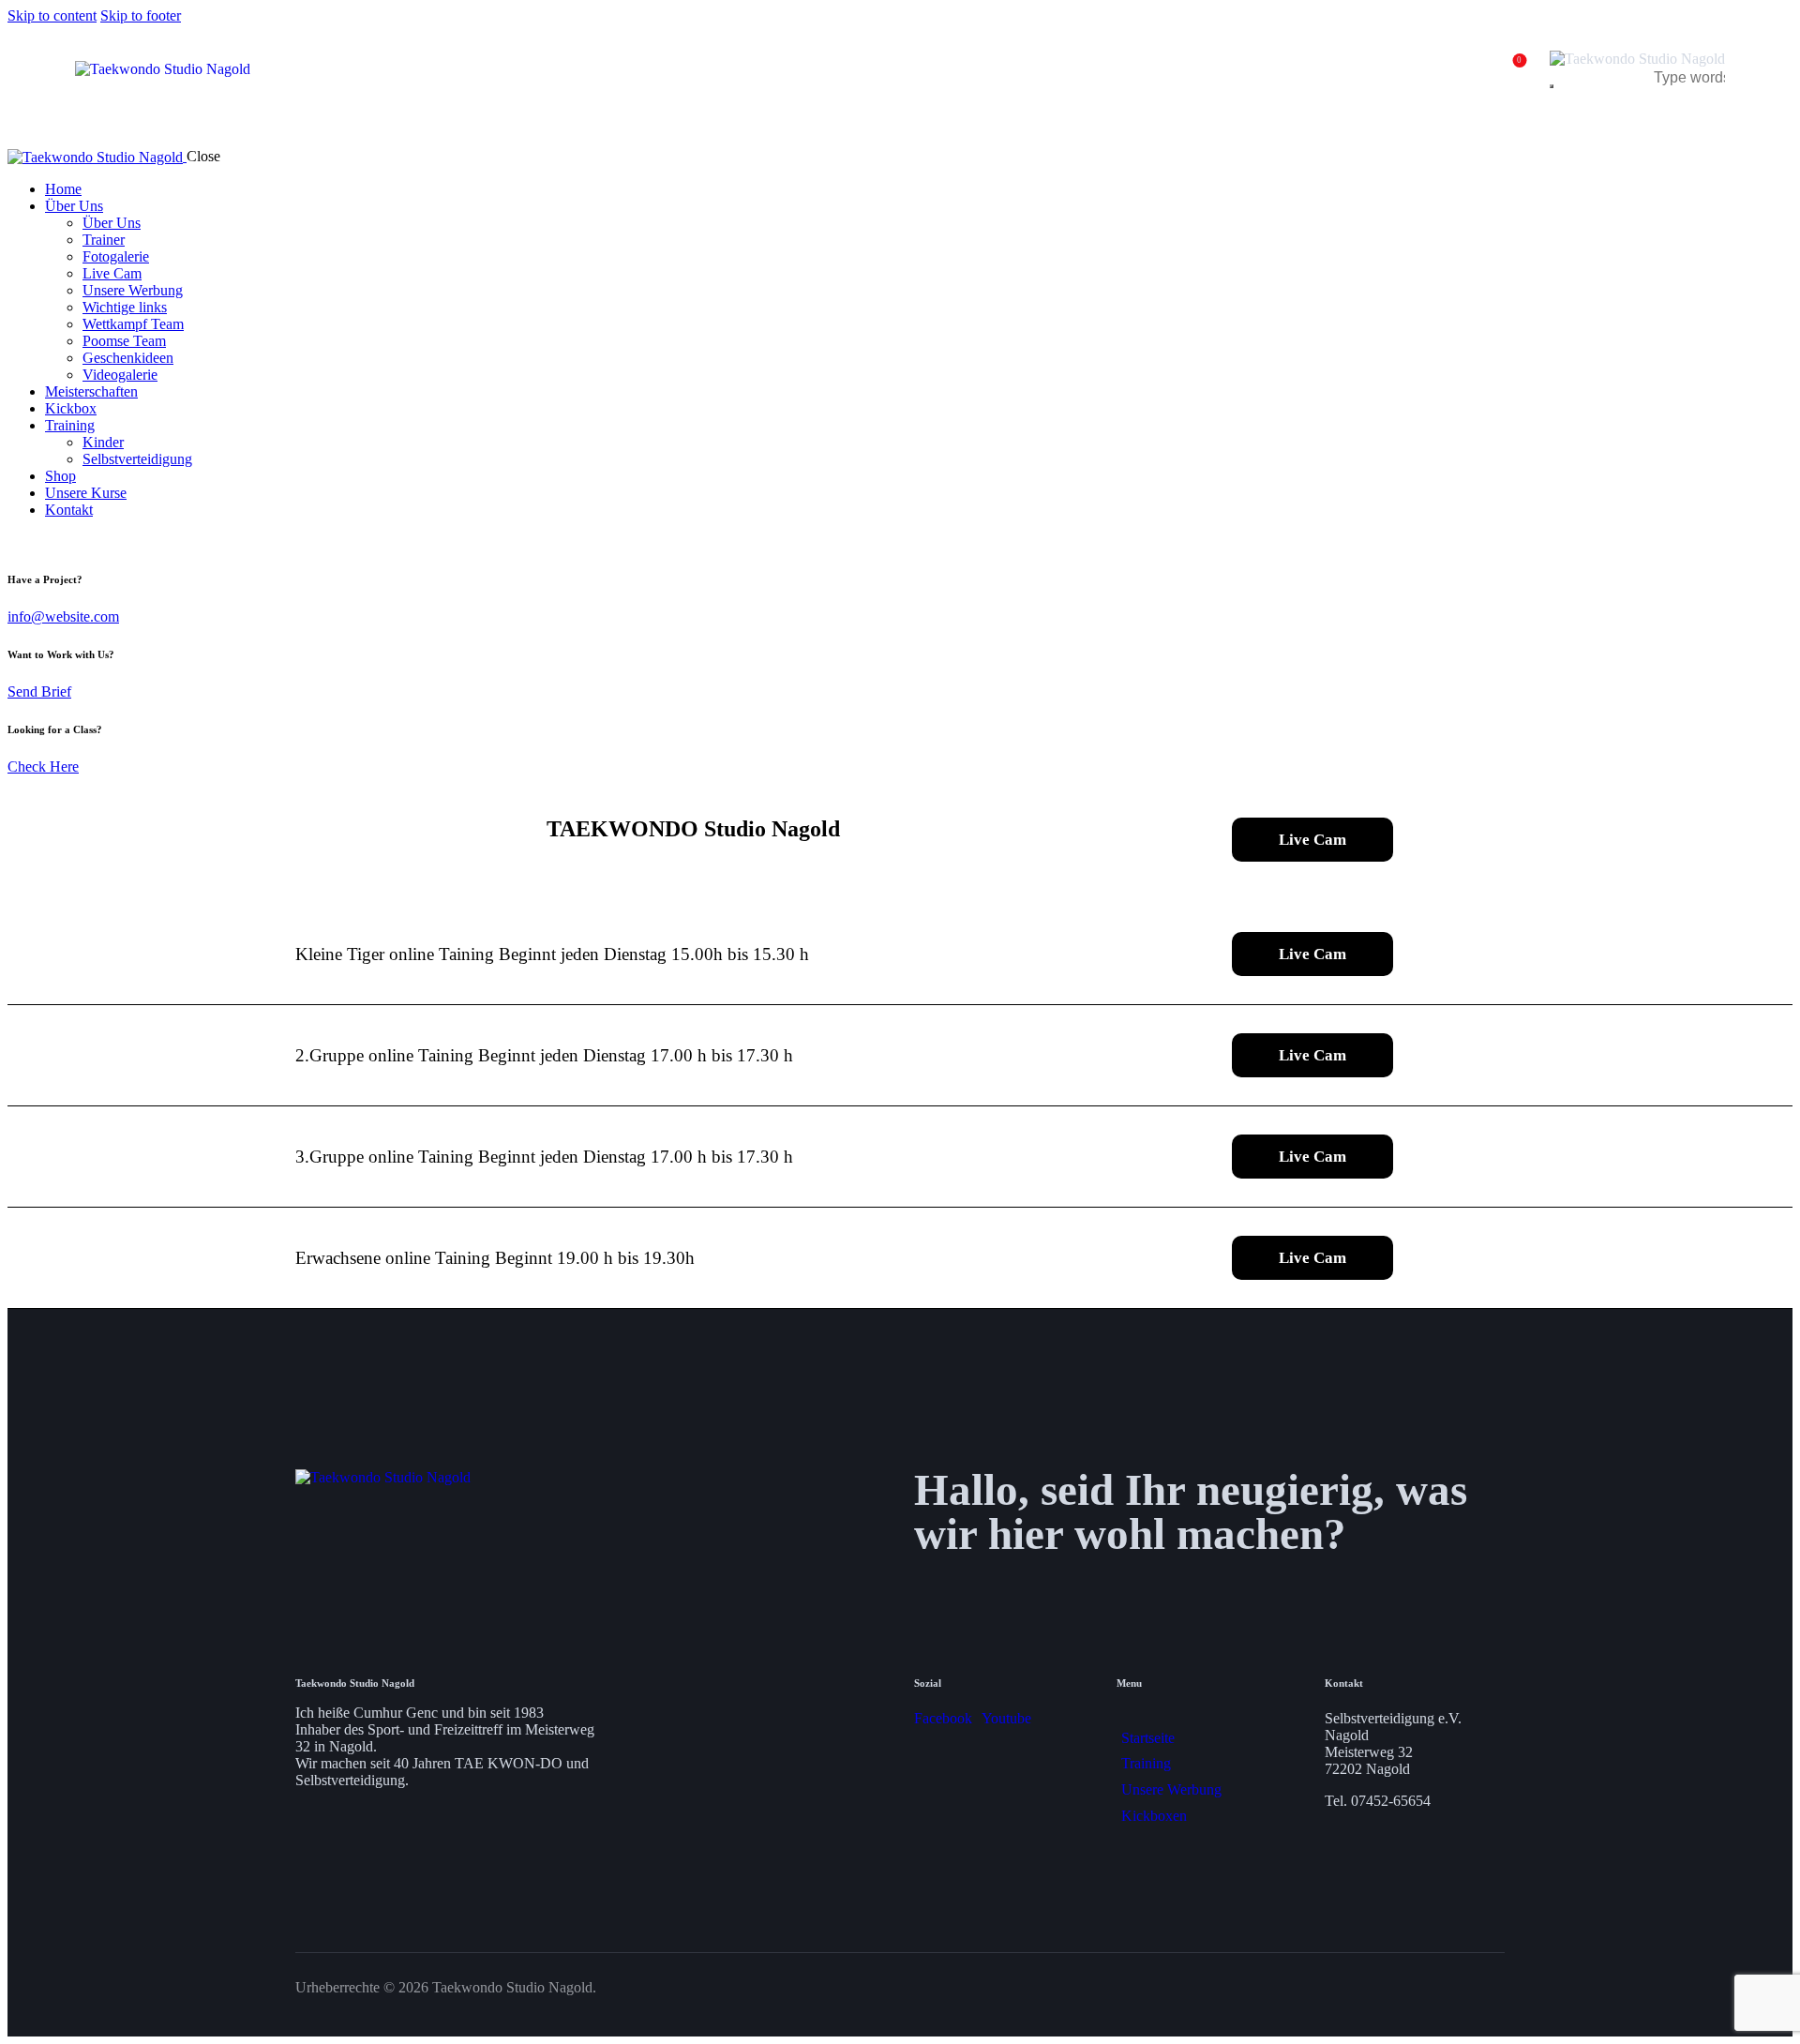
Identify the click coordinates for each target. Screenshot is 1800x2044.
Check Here (43, 766)
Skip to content (52, 15)
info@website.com (63, 616)
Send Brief (39, 691)
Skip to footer (141, 15)
